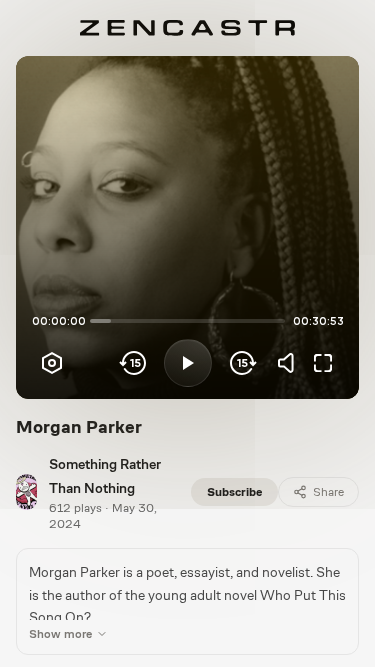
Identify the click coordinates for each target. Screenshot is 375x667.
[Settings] (52, 363)
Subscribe (234, 492)
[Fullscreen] (323, 363)
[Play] (188, 363)
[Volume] (291, 363)
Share (328, 492)
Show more (60, 634)
